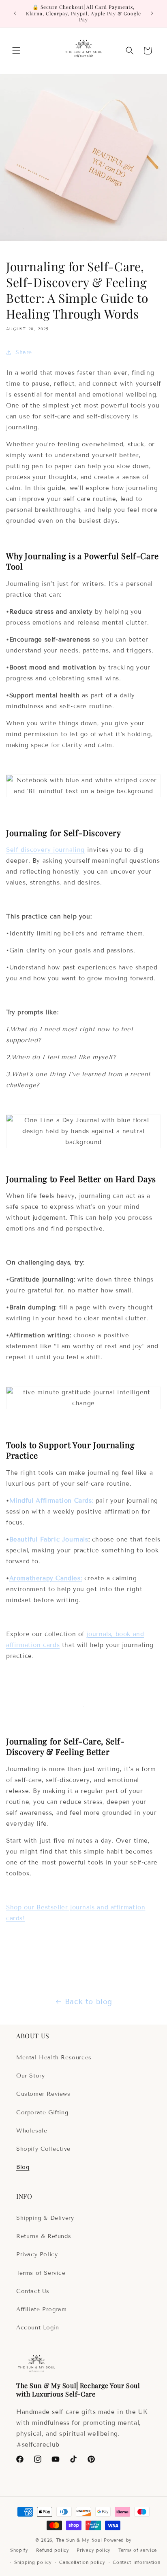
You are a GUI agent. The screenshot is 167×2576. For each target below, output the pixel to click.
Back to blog (89, 2002)
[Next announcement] (152, 13)
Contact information (136, 2562)
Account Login (38, 2328)
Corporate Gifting (42, 2113)
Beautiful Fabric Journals (49, 1539)
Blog (23, 2167)
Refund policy (53, 2550)
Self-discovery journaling (45, 850)
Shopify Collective (43, 2149)
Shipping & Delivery (45, 2218)
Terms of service (138, 2550)
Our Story (30, 2076)
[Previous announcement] (15, 13)
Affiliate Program (41, 2309)
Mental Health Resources (54, 2058)
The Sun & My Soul (79, 2540)
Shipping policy (33, 2562)
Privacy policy (94, 2550)
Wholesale (32, 2131)
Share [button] (24, 352)
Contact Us (33, 2291)
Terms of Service (41, 2273)
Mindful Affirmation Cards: (51, 1501)
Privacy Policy (37, 2254)
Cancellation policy (82, 2562)
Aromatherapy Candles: (46, 1578)
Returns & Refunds (44, 2236)
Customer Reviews (43, 2094)
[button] (16, 51)
